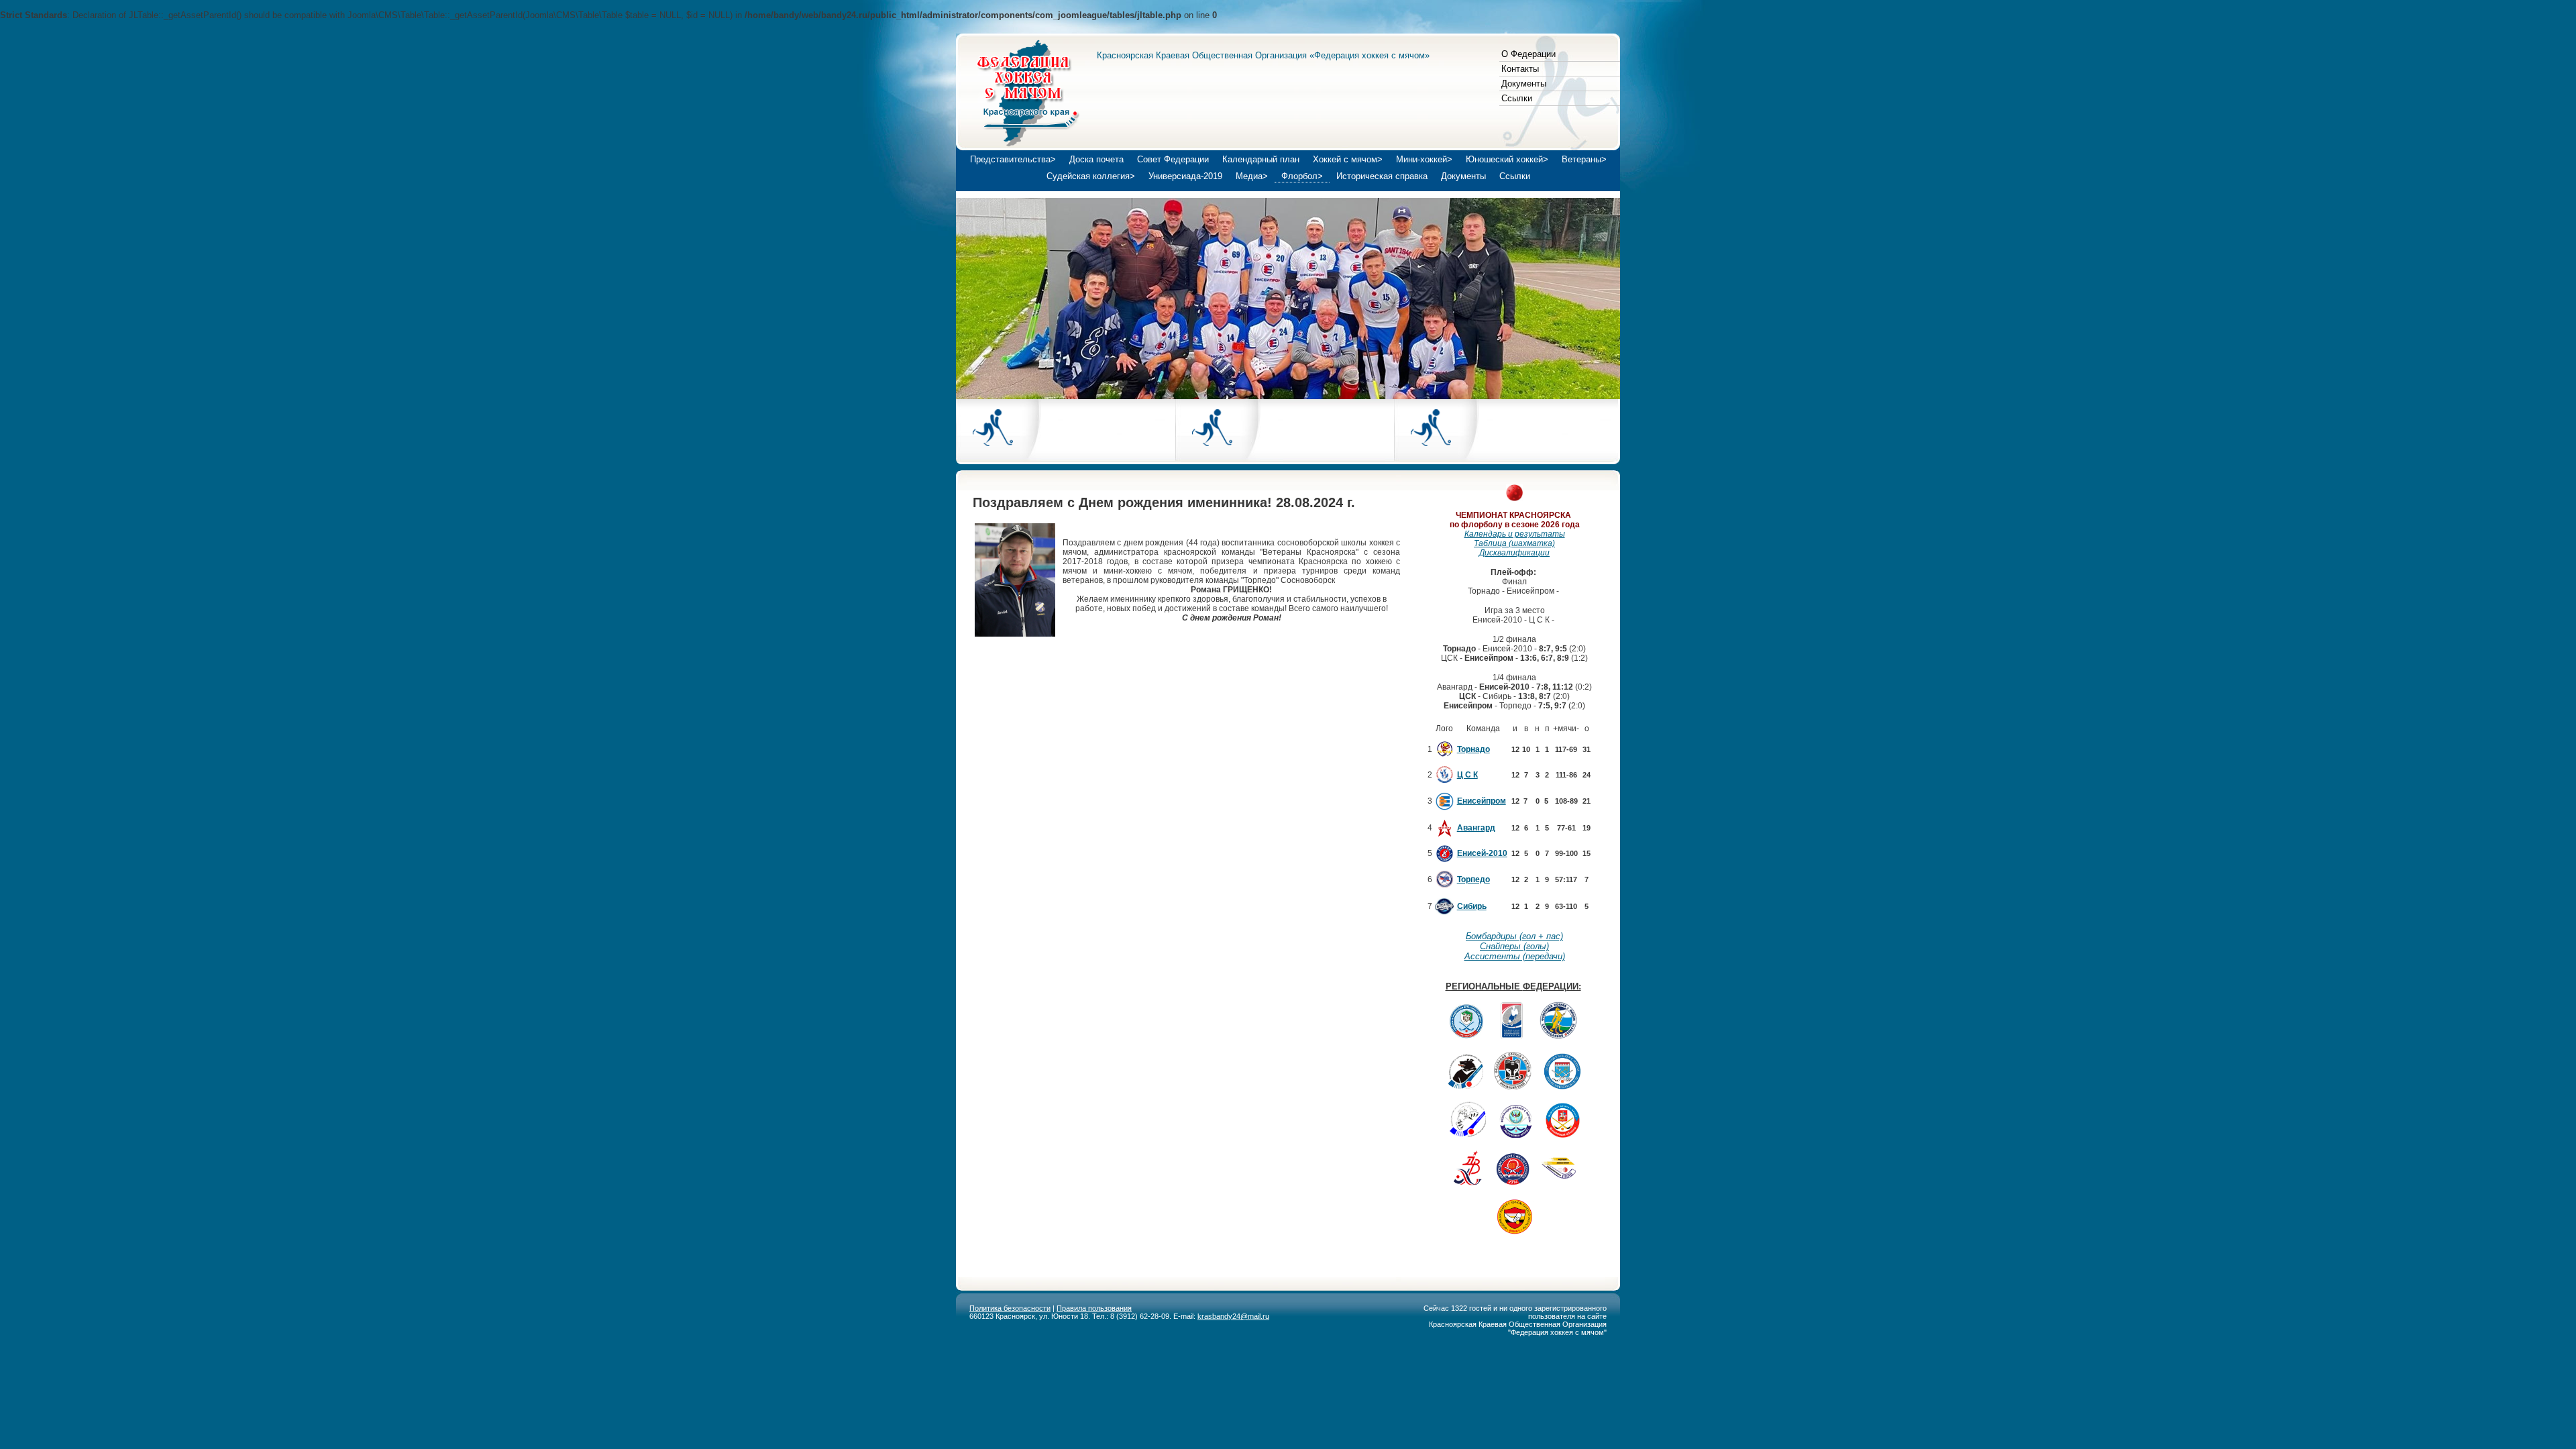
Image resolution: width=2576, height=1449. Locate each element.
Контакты (1520, 69)
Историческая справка (1382, 176)
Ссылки (1517, 98)
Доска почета (1096, 159)
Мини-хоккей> (1424, 159)
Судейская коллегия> (1091, 176)
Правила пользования (1094, 1308)
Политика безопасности (1010, 1308)
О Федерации (1528, 54)
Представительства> (1013, 159)
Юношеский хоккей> (1507, 159)
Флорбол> (1302, 176)
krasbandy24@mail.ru (1233, 1316)
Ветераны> (1584, 159)
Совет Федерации (1173, 159)
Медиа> (1252, 176)
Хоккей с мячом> (1348, 159)
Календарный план (1261, 159)
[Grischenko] (1015, 634)
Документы (1524, 84)
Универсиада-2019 (1185, 176)
